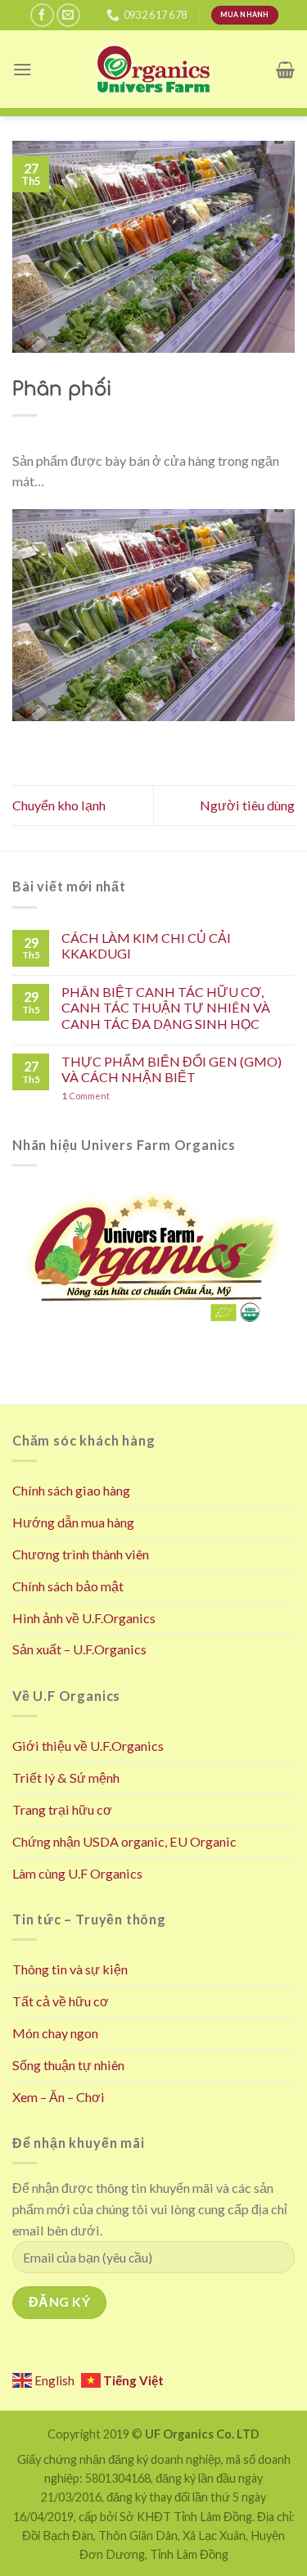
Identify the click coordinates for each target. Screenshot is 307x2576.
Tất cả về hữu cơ (61, 2001)
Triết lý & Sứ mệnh (66, 1777)
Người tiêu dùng (247, 805)
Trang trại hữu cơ (62, 1809)
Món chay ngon (55, 2033)
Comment (86, 1096)
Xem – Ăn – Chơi (59, 2097)
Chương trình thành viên (81, 1554)
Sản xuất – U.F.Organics (79, 1649)
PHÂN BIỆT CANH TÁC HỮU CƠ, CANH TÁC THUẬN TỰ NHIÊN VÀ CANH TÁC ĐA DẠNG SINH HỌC (166, 1008)
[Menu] (23, 69)
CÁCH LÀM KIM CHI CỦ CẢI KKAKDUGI (146, 945)
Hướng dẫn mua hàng (73, 1522)
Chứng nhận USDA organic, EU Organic (124, 1841)
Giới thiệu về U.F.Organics (88, 1746)
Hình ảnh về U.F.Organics (84, 1618)
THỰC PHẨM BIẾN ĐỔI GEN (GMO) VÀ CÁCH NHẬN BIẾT (172, 1069)
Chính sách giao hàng (71, 1490)
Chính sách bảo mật (68, 1586)
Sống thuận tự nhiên (68, 2065)
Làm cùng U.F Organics (77, 1873)
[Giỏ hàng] (285, 70)
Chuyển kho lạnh (59, 805)
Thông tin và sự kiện (70, 1969)
